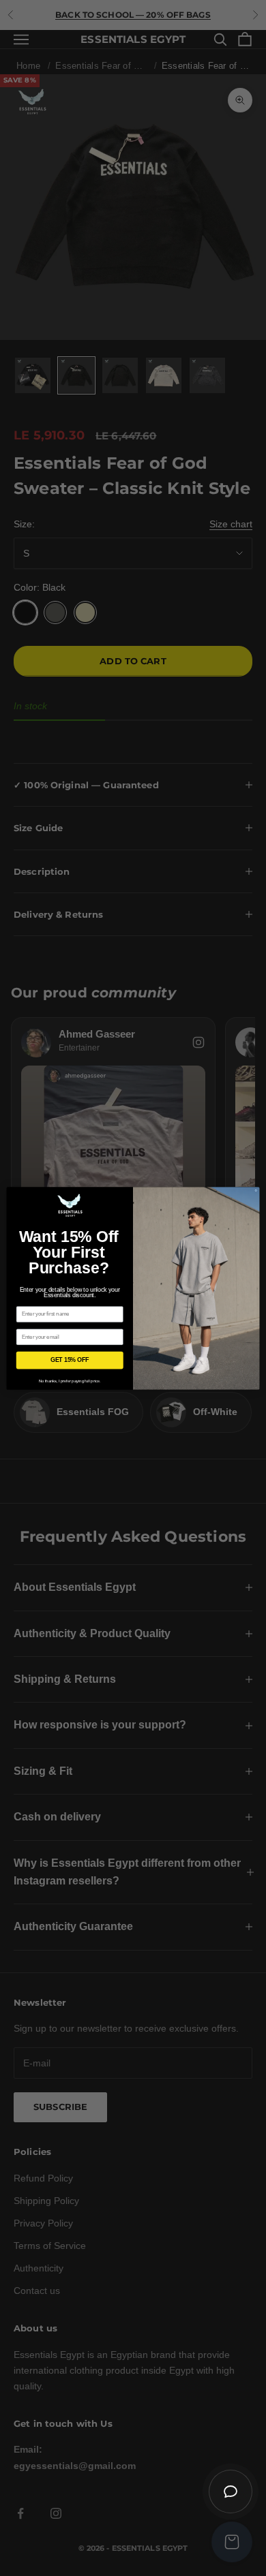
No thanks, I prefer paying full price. (70, 1381)
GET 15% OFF (70, 1360)
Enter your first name (42, 1301)
